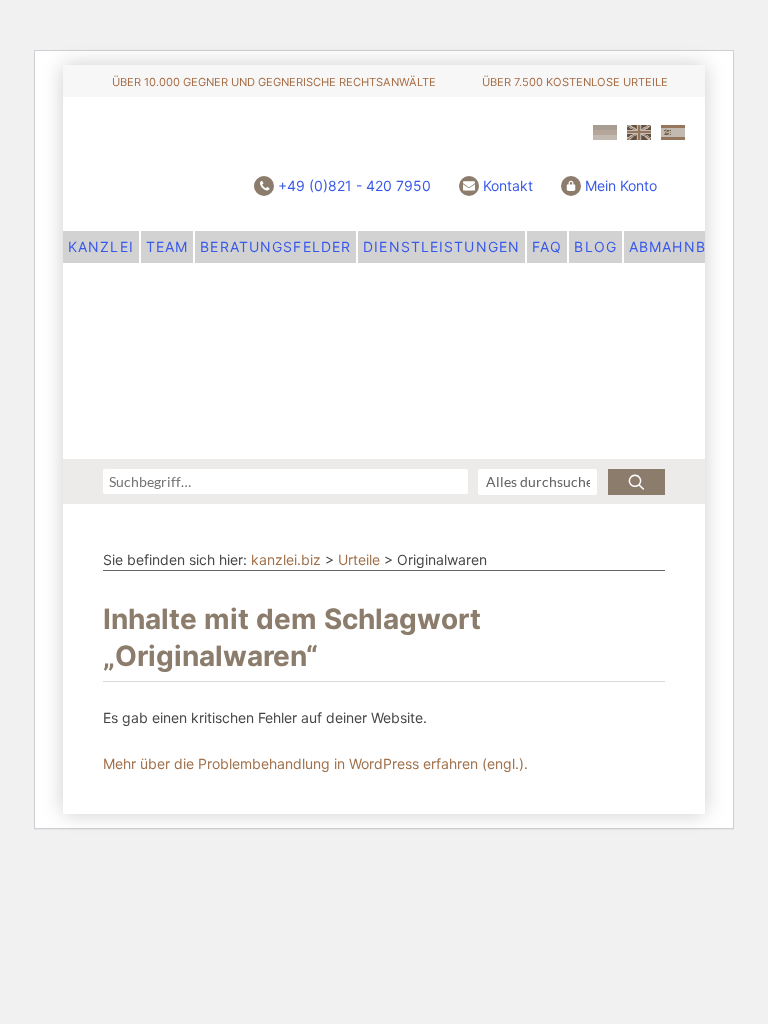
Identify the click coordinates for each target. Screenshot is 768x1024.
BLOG (595, 246)
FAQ (547, 246)
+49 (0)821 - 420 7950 (354, 185)
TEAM (167, 246)
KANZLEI (101, 246)
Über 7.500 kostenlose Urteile (575, 82)
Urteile (359, 559)
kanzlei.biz (286, 559)
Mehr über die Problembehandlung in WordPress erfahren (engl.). (315, 763)
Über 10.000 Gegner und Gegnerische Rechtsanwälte (274, 82)
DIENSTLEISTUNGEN (441, 246)
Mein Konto (621, 185)
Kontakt (508, 185)
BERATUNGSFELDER (275, 246)
